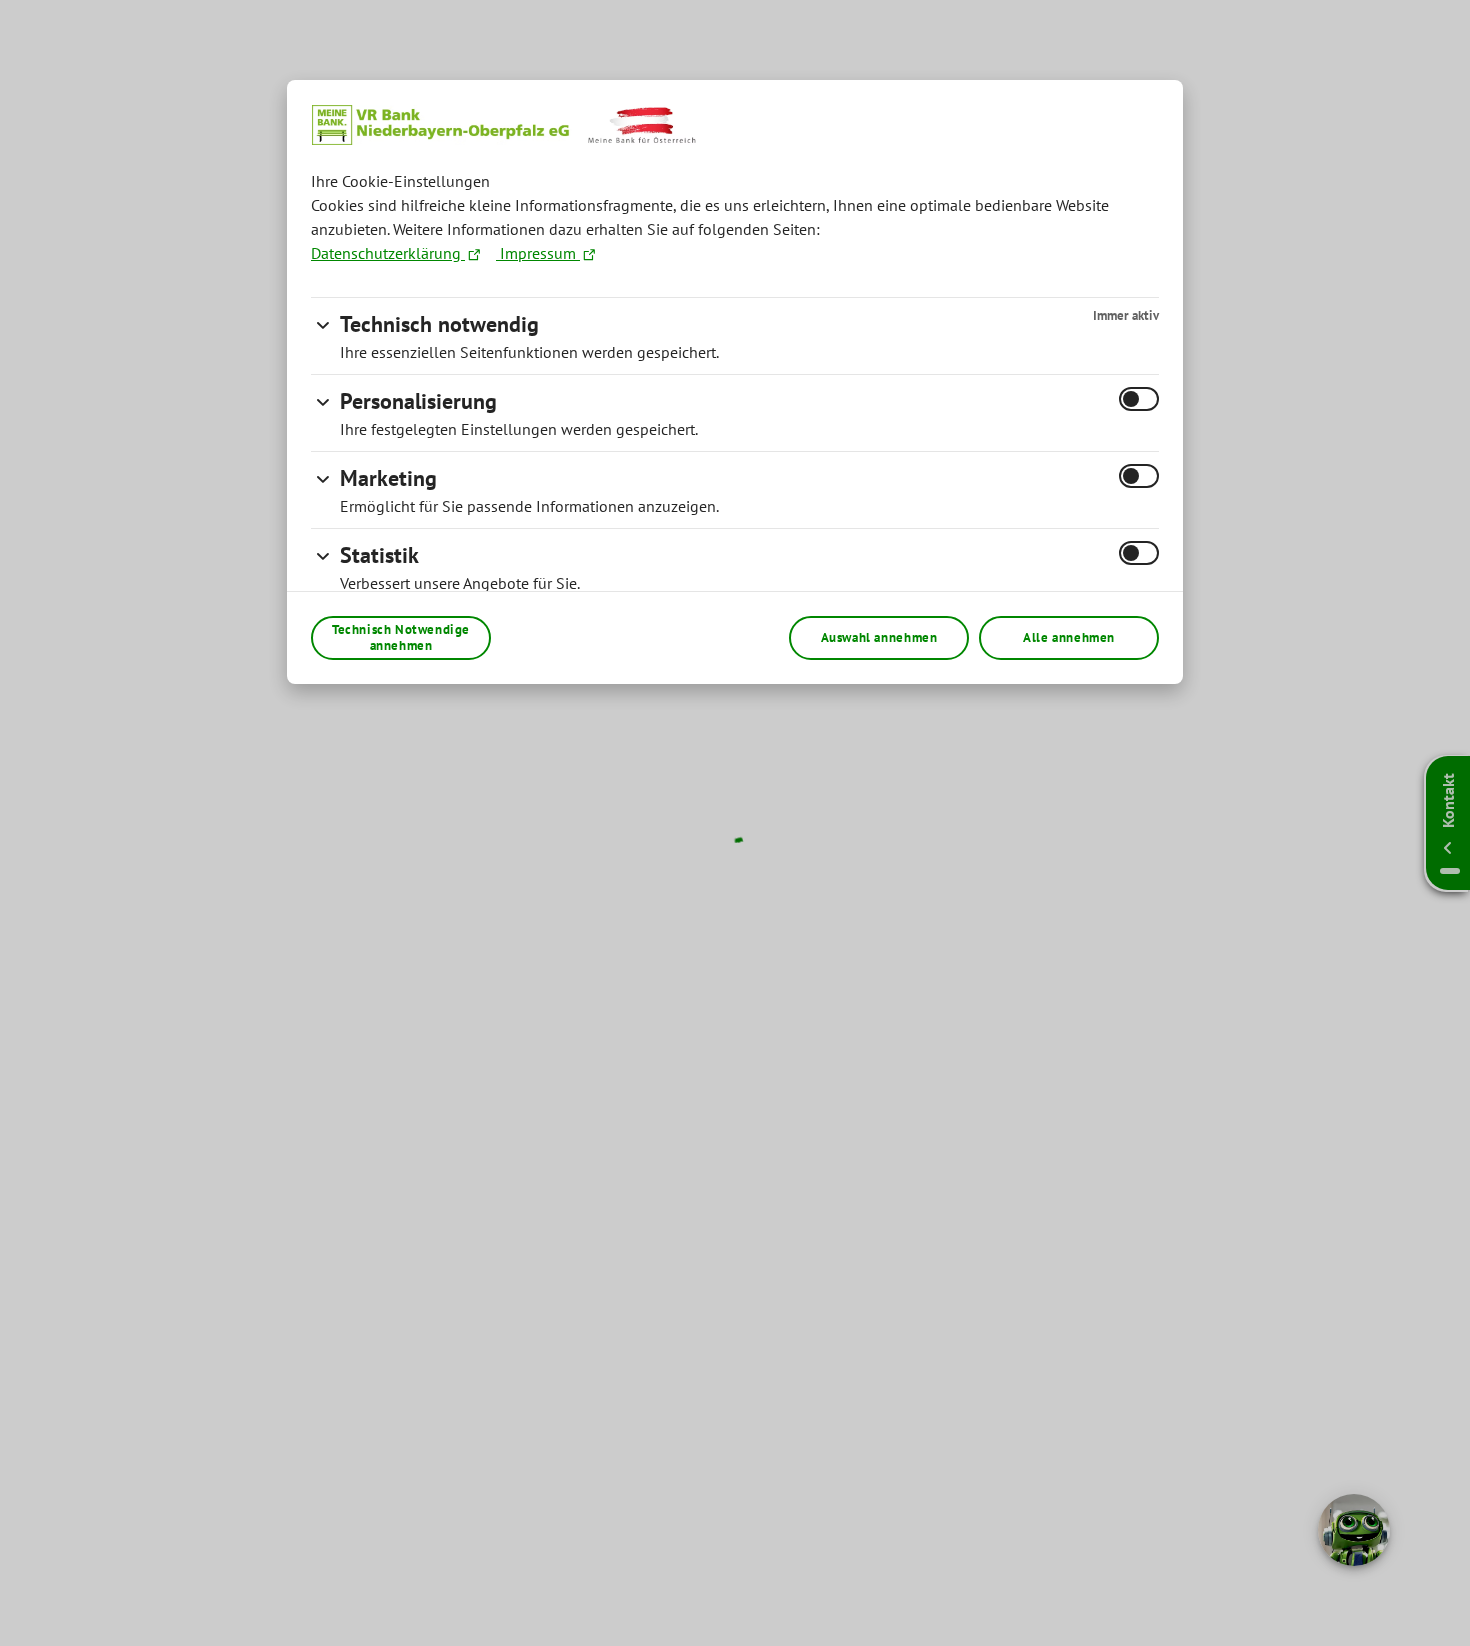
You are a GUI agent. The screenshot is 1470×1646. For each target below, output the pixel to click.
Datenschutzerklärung (388, 253)
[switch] (1139, 399)
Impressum (538, 253)
